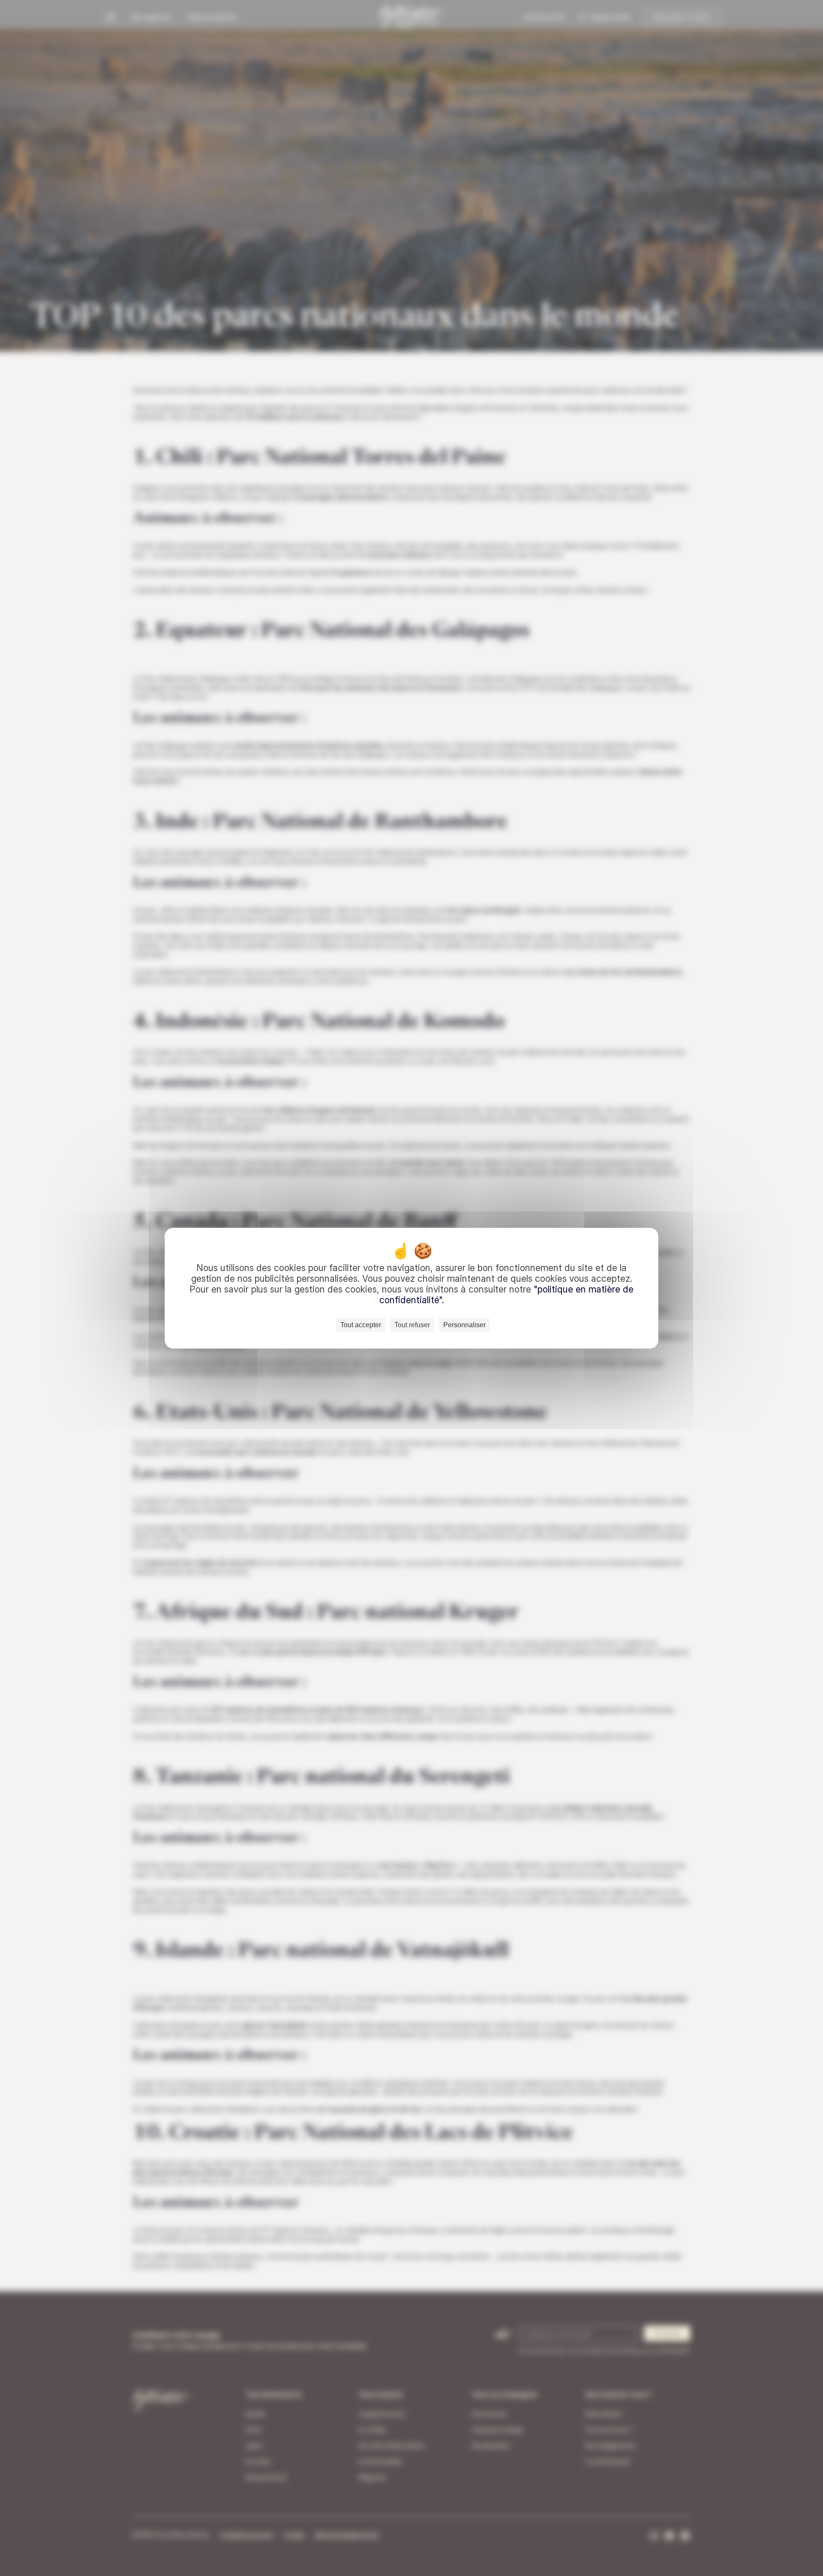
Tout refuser (412, 1325)
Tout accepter (361, 1325)
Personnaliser (464, 1325)
